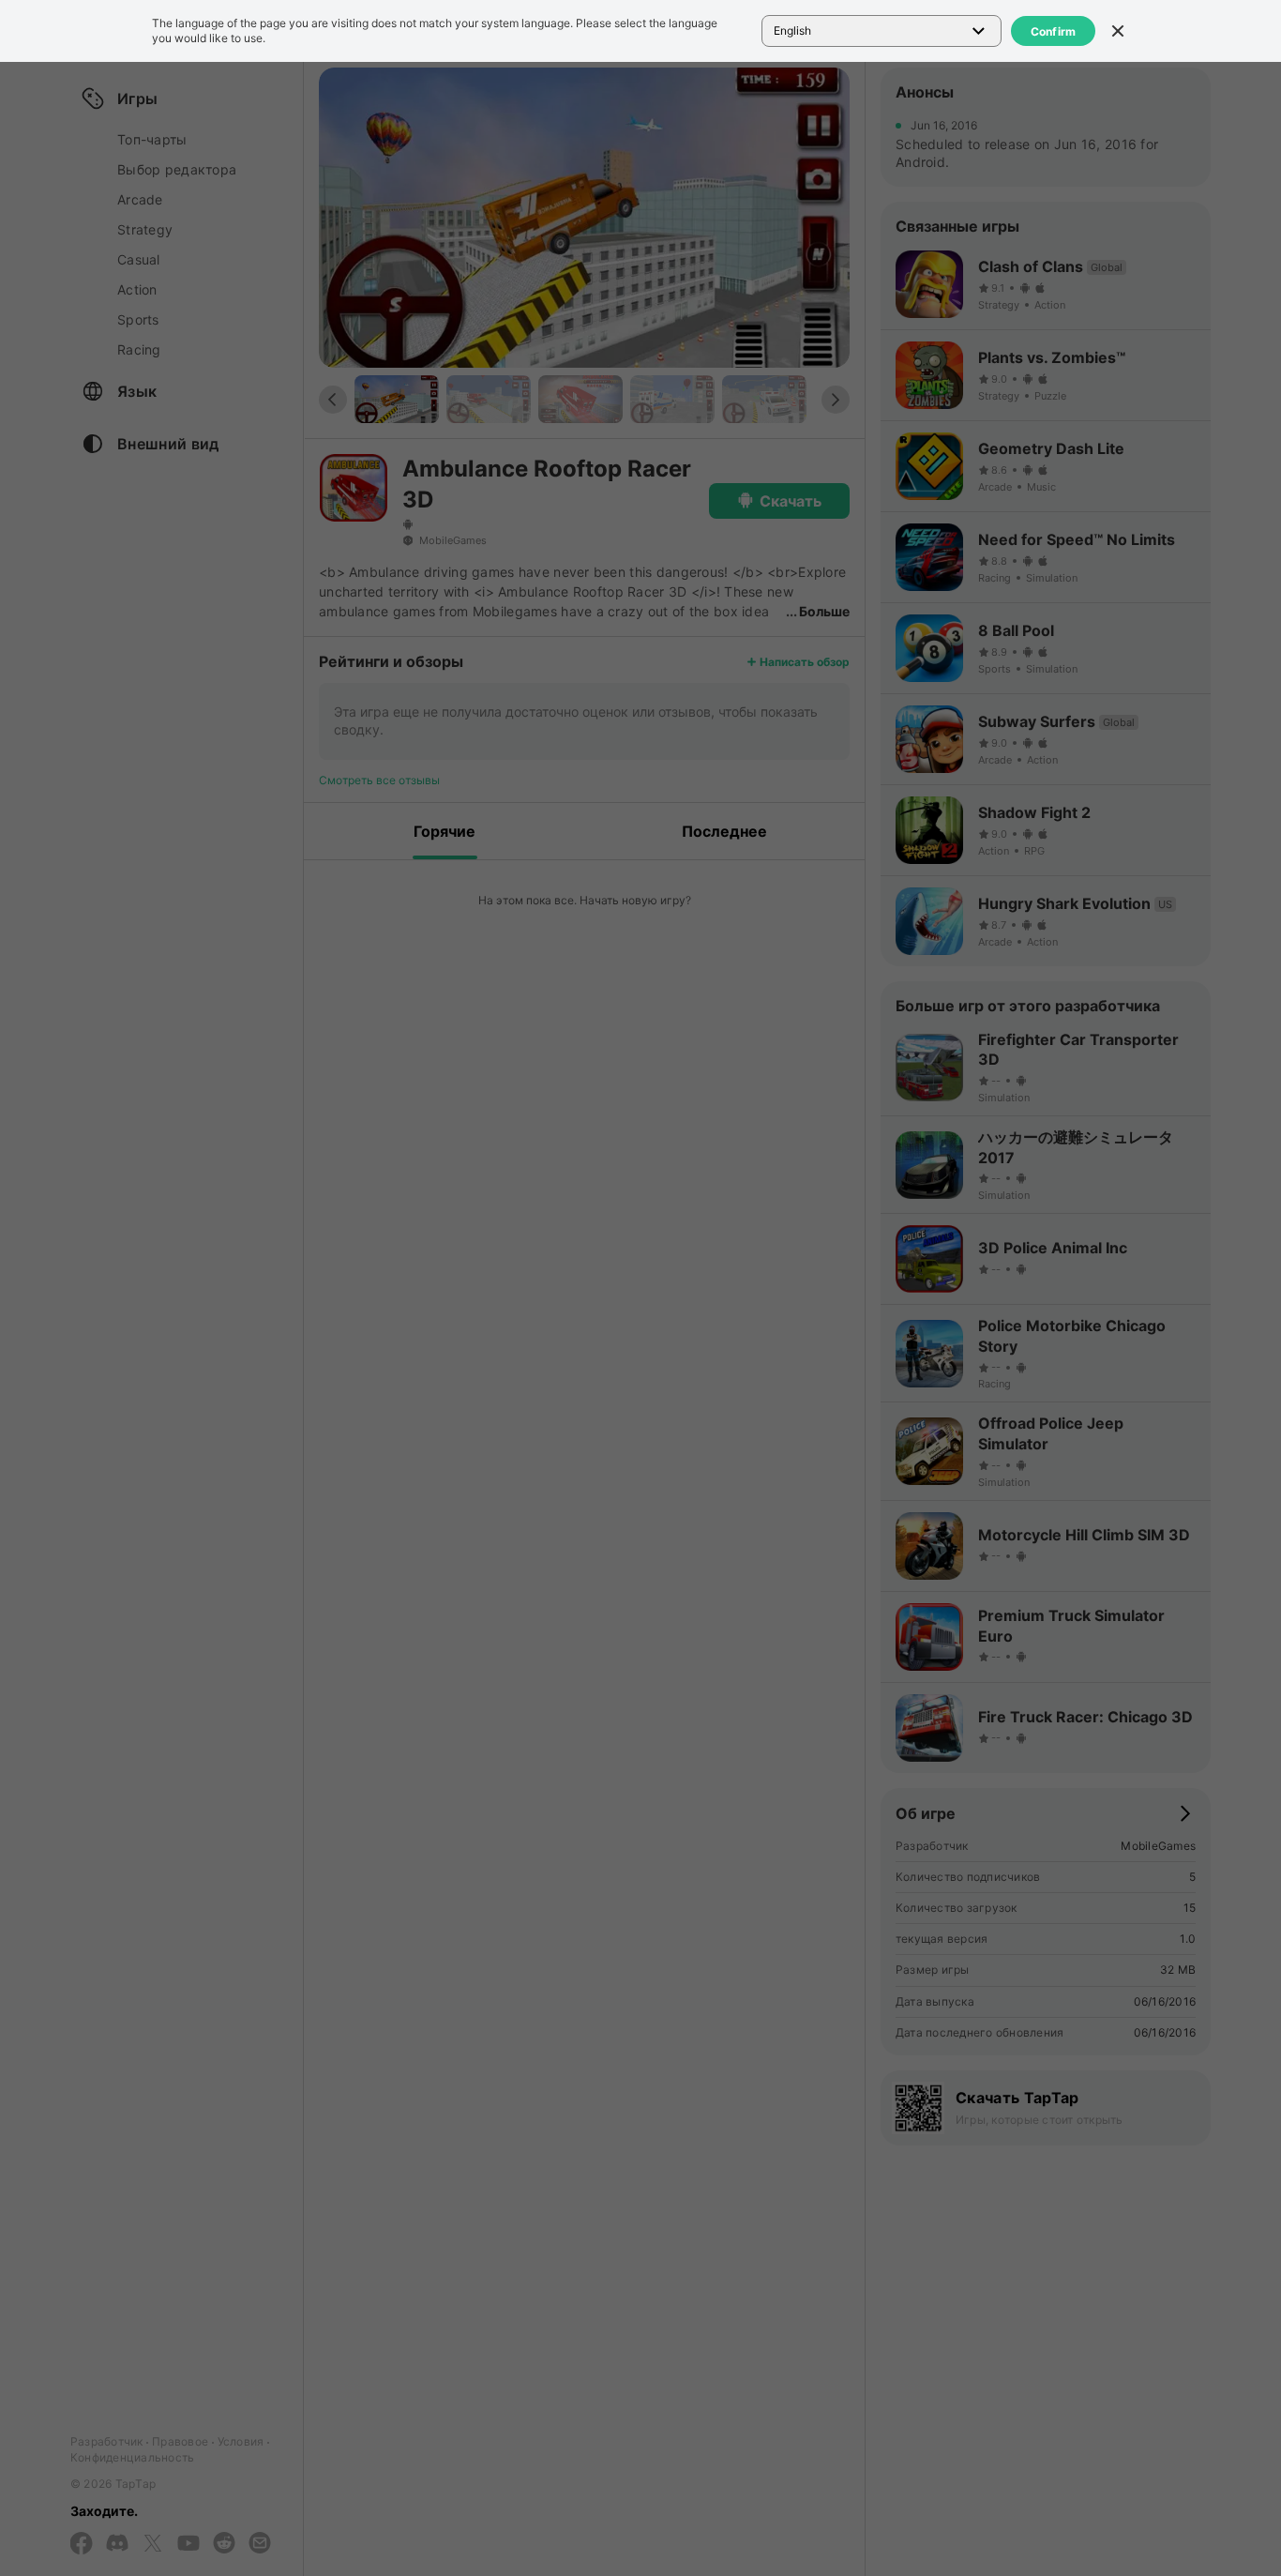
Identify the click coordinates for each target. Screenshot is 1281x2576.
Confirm (1054, 31)
